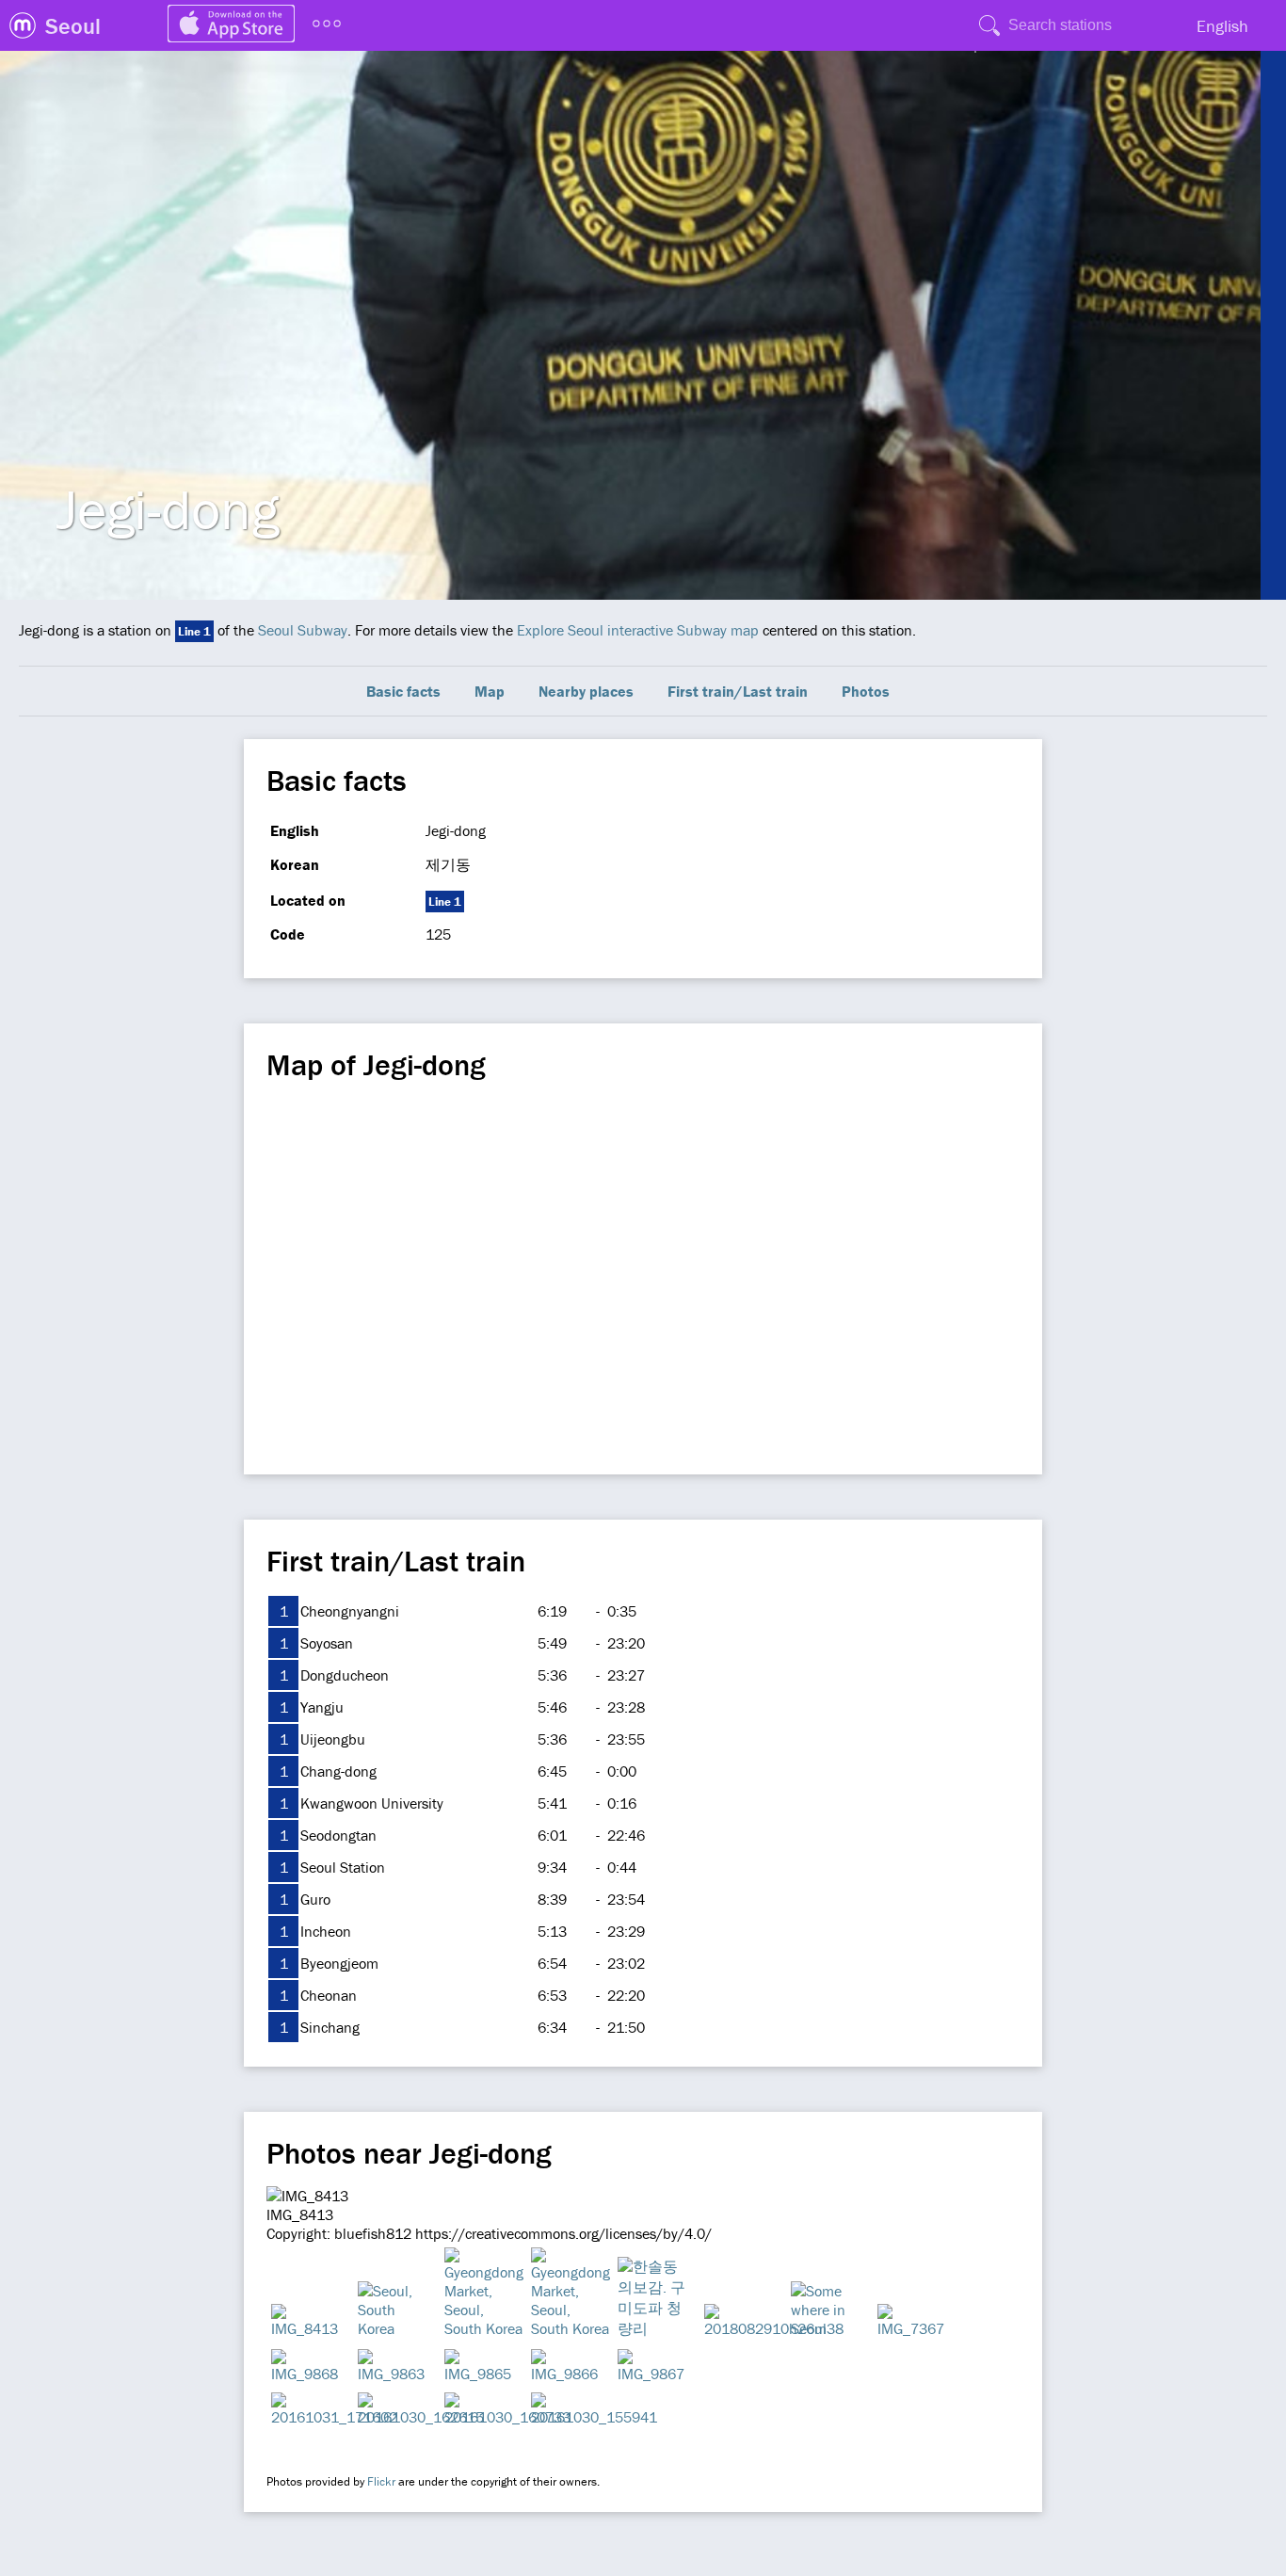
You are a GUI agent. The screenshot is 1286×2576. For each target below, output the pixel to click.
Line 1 (194, 631)
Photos (866, 691)
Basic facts (403, 691)
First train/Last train (738, 691)
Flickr (381, 2481)
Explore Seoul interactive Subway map (638, 630)
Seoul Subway (303, 630)
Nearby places (586, 691)
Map (490, 691)
